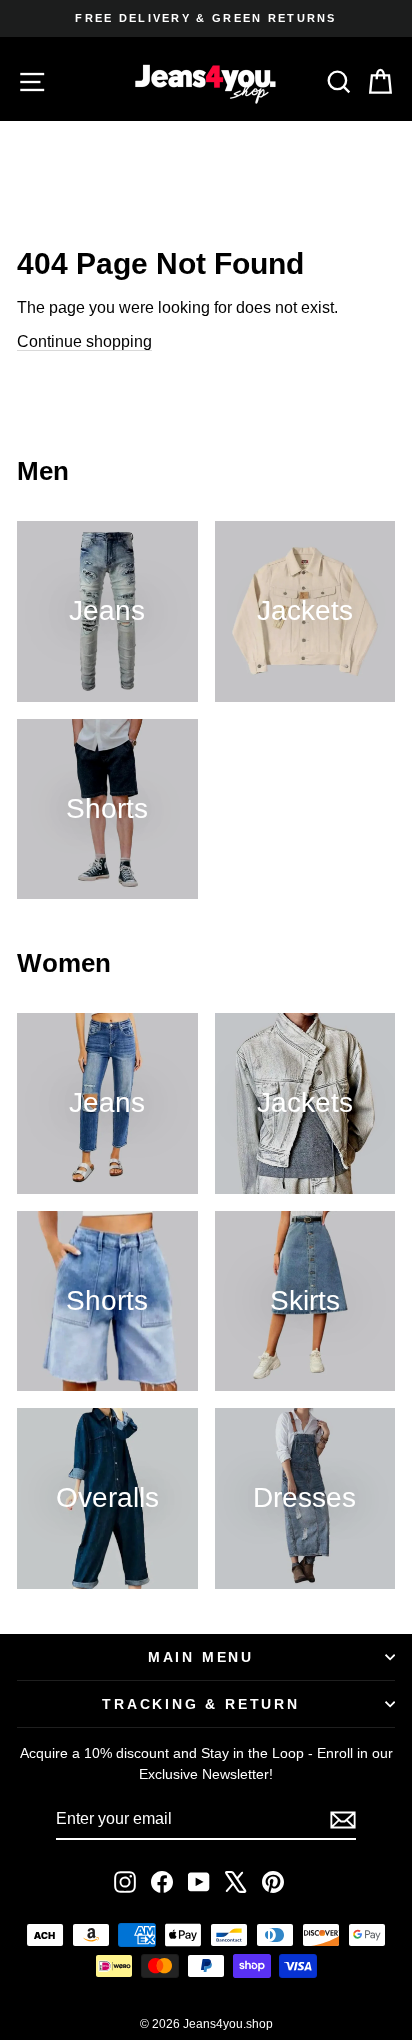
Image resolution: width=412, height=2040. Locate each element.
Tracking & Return (201, 1704)
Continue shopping (84, 341)
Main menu (201, 1657)
